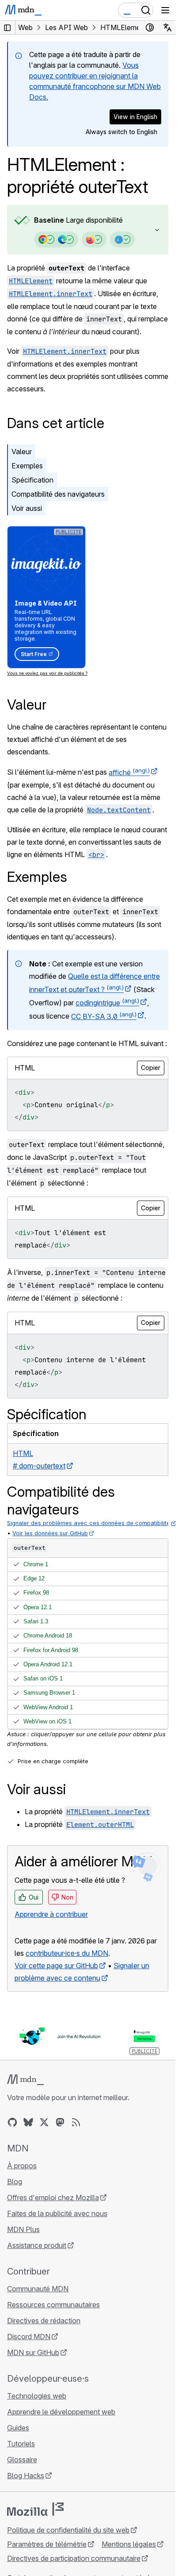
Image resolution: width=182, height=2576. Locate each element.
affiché (129, 772)
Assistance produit (37, 2245)
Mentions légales (129, 2544)
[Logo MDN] (25, 2080)
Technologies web (37, 2396)
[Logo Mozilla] (35, 2509)
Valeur (22, 452)
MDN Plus (23, 2229)
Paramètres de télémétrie (47, 2544)
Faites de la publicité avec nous (57, 2213)
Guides (18, 2428)
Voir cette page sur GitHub (56, 1966)
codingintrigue (107, 1003)
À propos (22, 2166)
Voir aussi (27, 508)
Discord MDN (29, 2337)
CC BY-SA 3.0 (104, 1016)
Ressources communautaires (53, 2305)
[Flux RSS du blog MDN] (76, 2122)
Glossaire (22, 2460)
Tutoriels (21, 2444)
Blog (15, 2182)
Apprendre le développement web (61, 2412)
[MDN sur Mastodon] (60, 2122)
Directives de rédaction (44, 2321)
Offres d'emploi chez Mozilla (53, 2198)
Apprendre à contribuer (51, 1914)
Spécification (32, 480)
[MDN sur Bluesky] (28, 2122)
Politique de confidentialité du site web (68, 2530)
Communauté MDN (38, 2289)
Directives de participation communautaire (74, 2558)
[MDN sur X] (44, 2122)
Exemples (27, 466)
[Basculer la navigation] (165, 10)
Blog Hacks (26, 2476)
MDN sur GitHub (33, 2352)
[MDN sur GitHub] (12, 2122)
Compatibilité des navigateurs (58, 494)
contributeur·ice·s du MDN (67, 1953)
